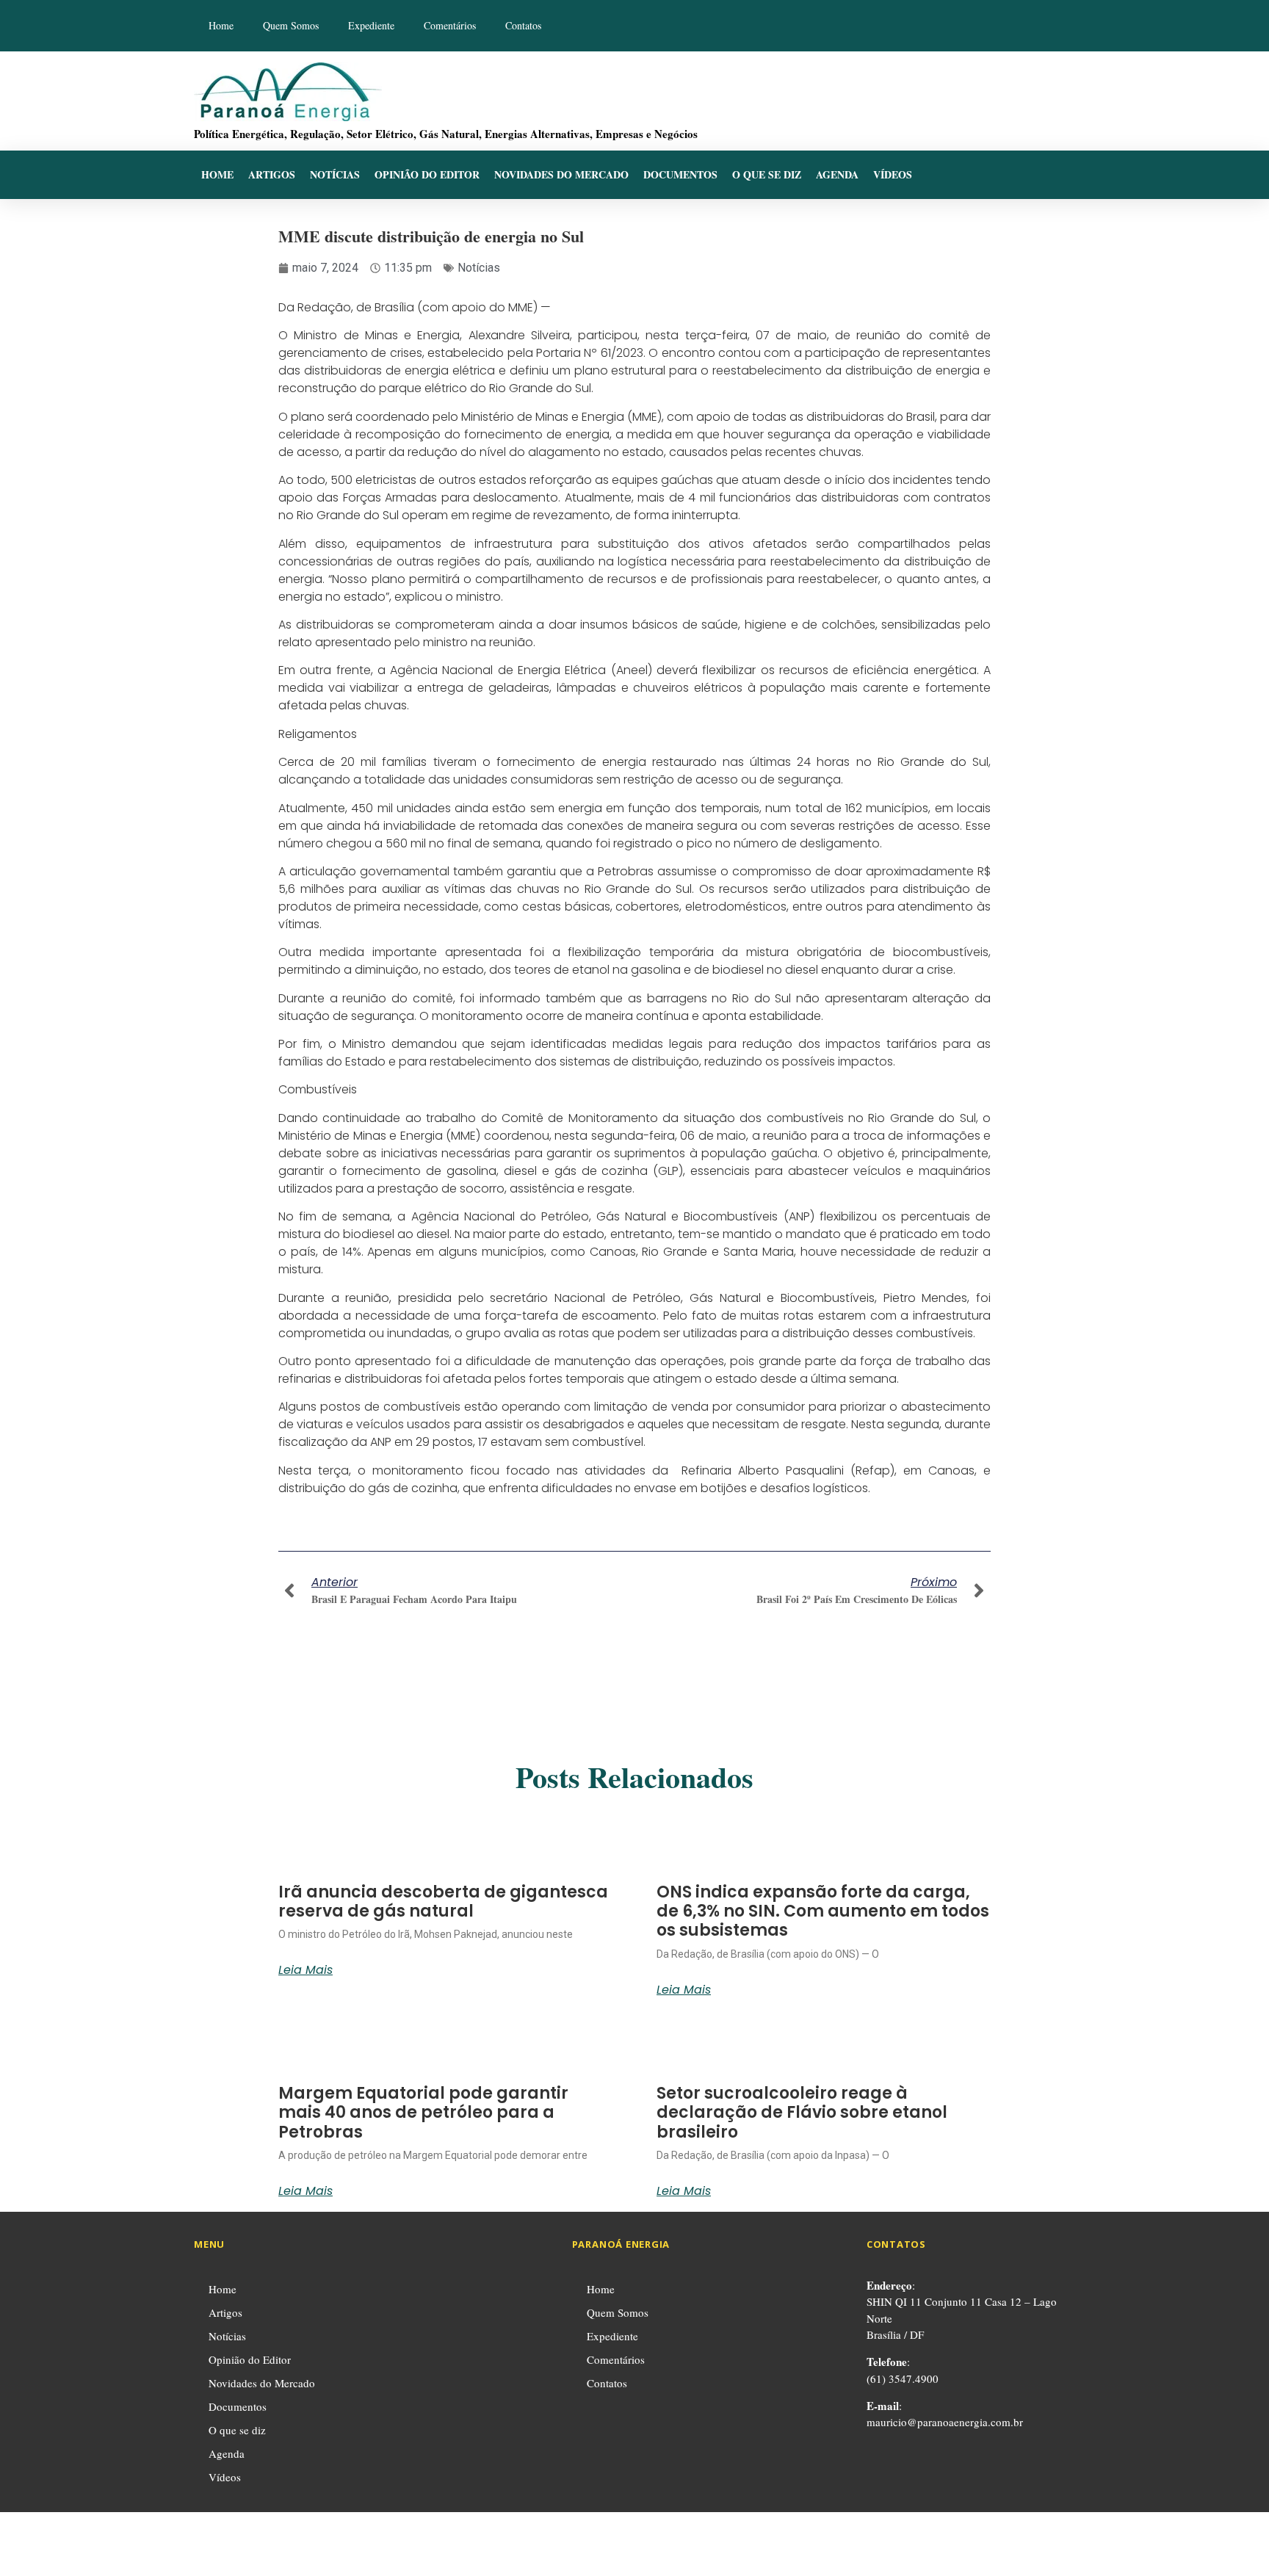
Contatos (523, 25)
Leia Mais (305, 1970)
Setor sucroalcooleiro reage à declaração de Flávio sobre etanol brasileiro (802, 2113)
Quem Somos (291, 25)
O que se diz (767, 174)
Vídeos (893, 174)
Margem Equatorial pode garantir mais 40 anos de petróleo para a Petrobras (423, 2113)
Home (221, 25)
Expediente (371, 25)
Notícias (335, 174)
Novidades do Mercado (561, 174)
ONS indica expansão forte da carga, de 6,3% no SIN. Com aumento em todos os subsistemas (823, 1911)
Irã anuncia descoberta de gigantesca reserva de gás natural (443, 1902)
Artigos (272, 174)
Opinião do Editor (427, 174)
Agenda (837, 174)
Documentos (680, 174)
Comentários (450, 25)
